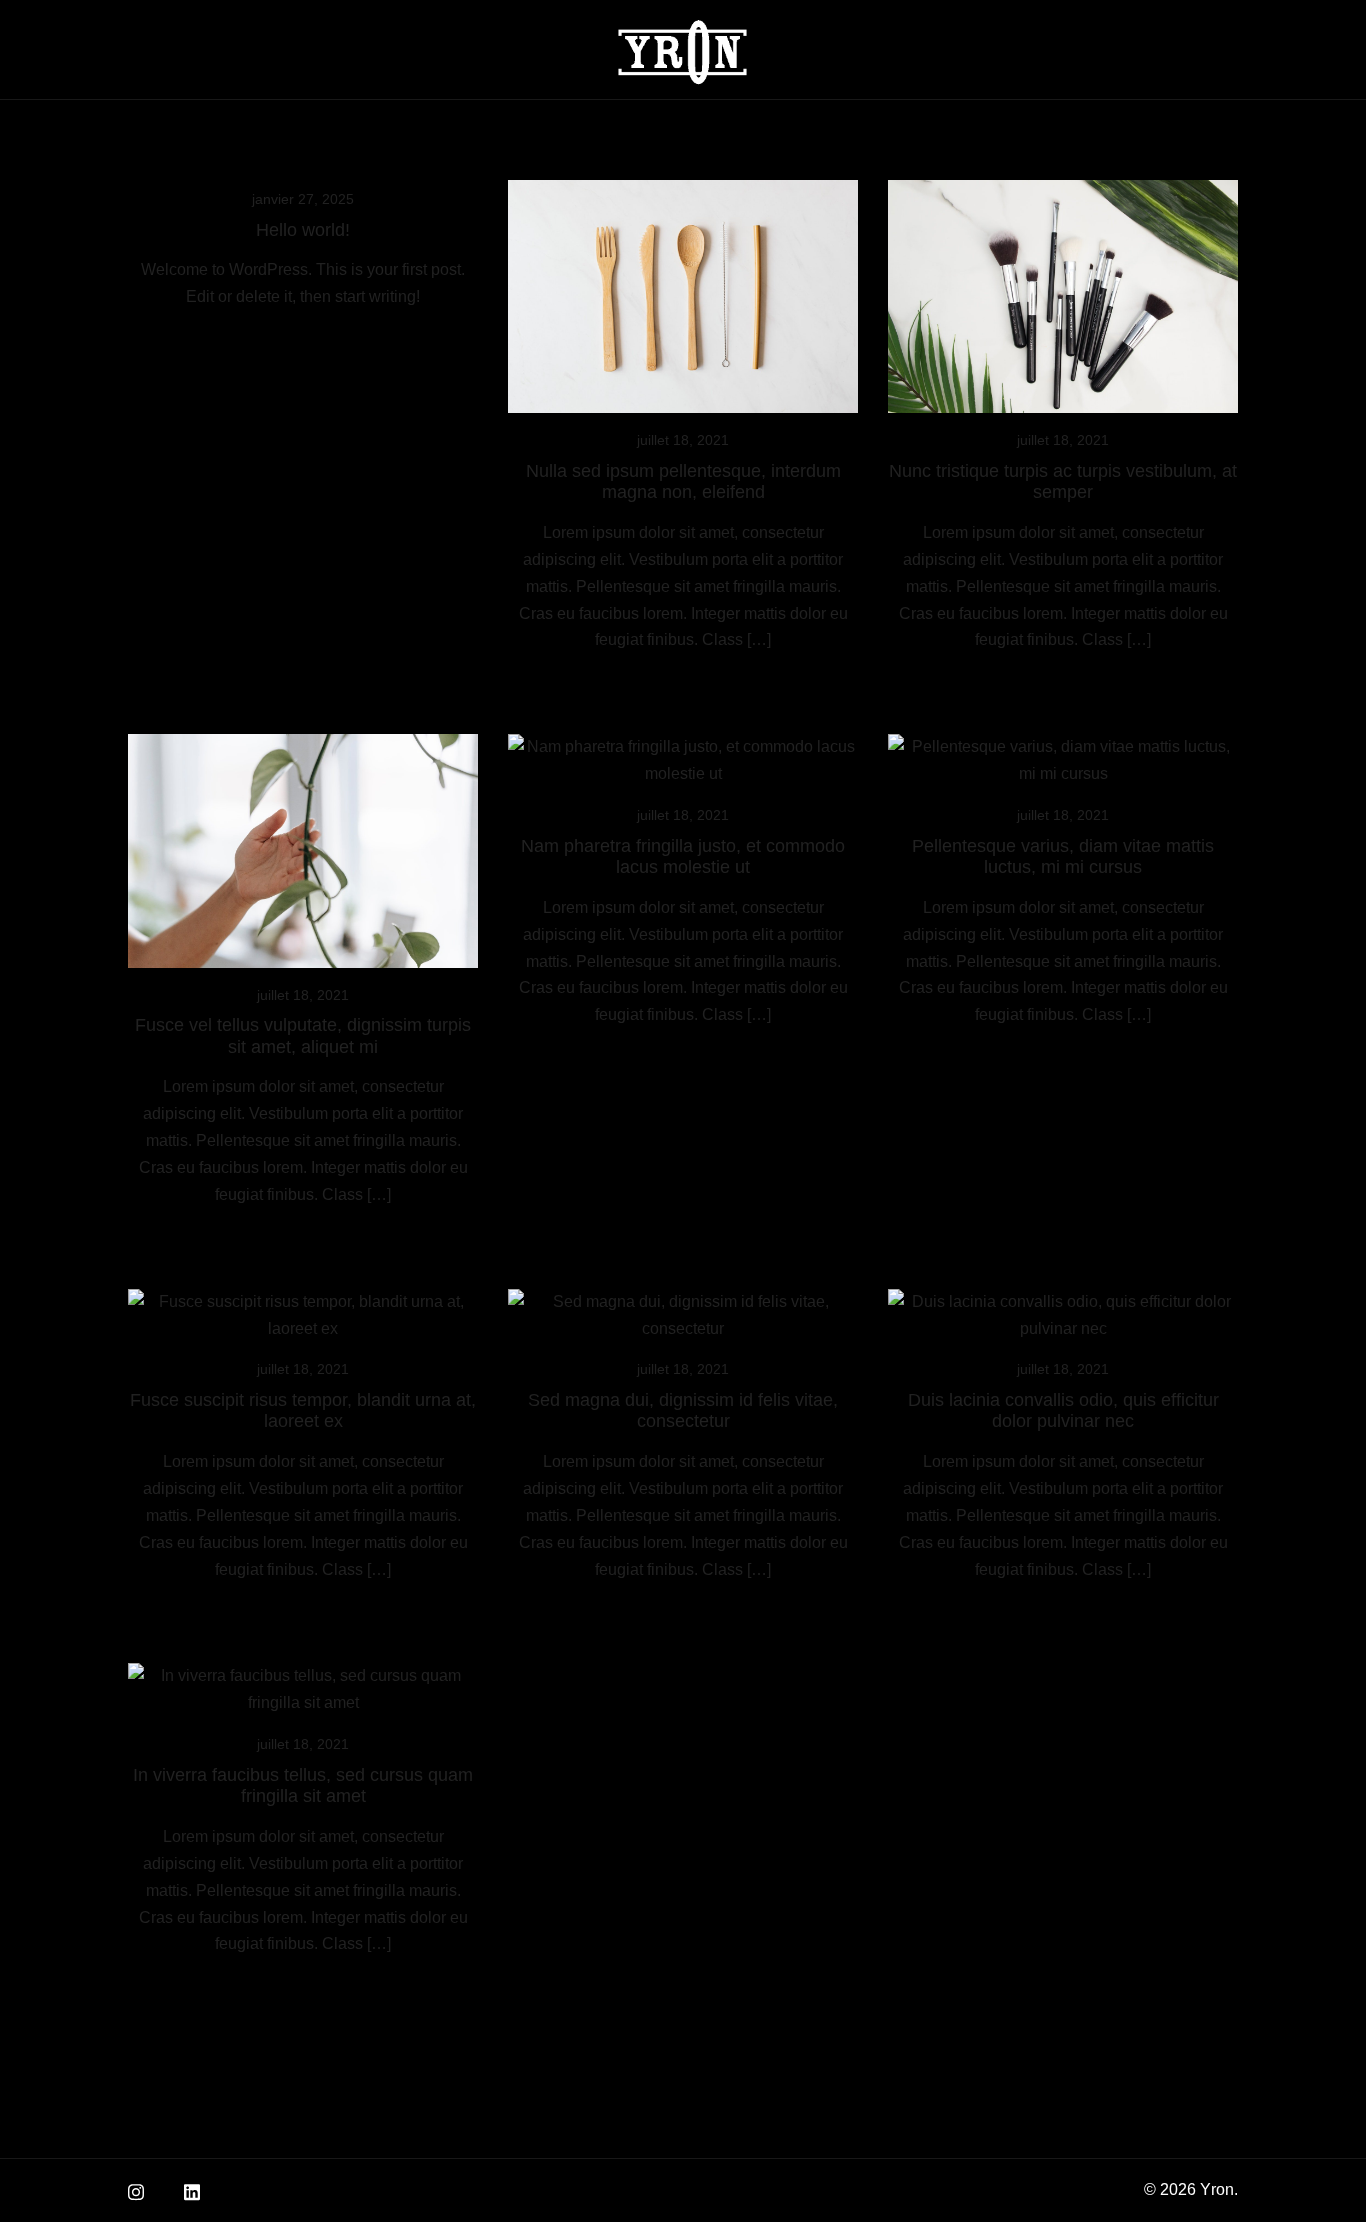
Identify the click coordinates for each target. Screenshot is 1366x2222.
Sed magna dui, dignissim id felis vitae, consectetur (683, 1411)
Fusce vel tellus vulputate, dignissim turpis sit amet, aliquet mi (303, 1036)
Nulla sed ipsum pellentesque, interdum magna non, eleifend (683, 482)
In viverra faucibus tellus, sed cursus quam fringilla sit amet (303, 1786)
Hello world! (303, 230)
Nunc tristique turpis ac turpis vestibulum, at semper (1063, 482)
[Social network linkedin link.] (192, 2189)
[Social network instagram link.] (136, 2189)
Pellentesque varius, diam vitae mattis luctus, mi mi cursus (1063, 857)
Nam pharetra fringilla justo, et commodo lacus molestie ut (683, 857)
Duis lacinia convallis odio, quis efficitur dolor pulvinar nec (1063, 1411)
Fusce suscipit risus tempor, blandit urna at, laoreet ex (303, 1411)
